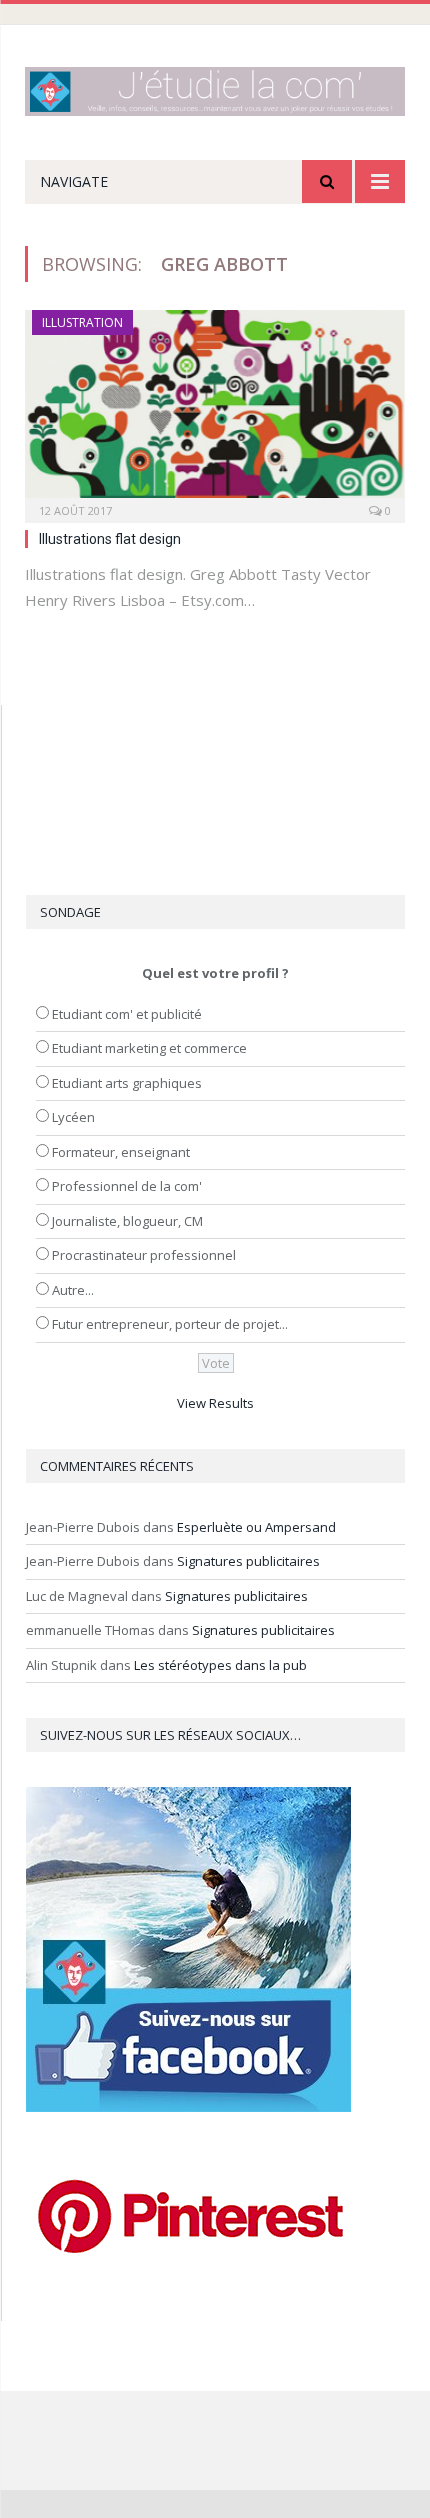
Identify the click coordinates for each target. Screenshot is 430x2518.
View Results (215, 1403)
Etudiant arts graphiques (127, 1083)
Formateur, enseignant (121, 1152)
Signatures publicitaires (248, 1561)
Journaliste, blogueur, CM (127, 1221)
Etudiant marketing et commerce (149, 1048)
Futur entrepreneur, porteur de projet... (170, 1324)
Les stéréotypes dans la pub (220, 1665)
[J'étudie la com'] (215, 87)
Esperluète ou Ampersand (256, 1527)
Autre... (73, 1290)
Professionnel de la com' (127, 1186)
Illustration (82, 322)
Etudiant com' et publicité (127, 1014)
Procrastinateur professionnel (144, 1255)
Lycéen (73, 1117)
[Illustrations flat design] (215, 410)
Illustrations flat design (110, 539)
